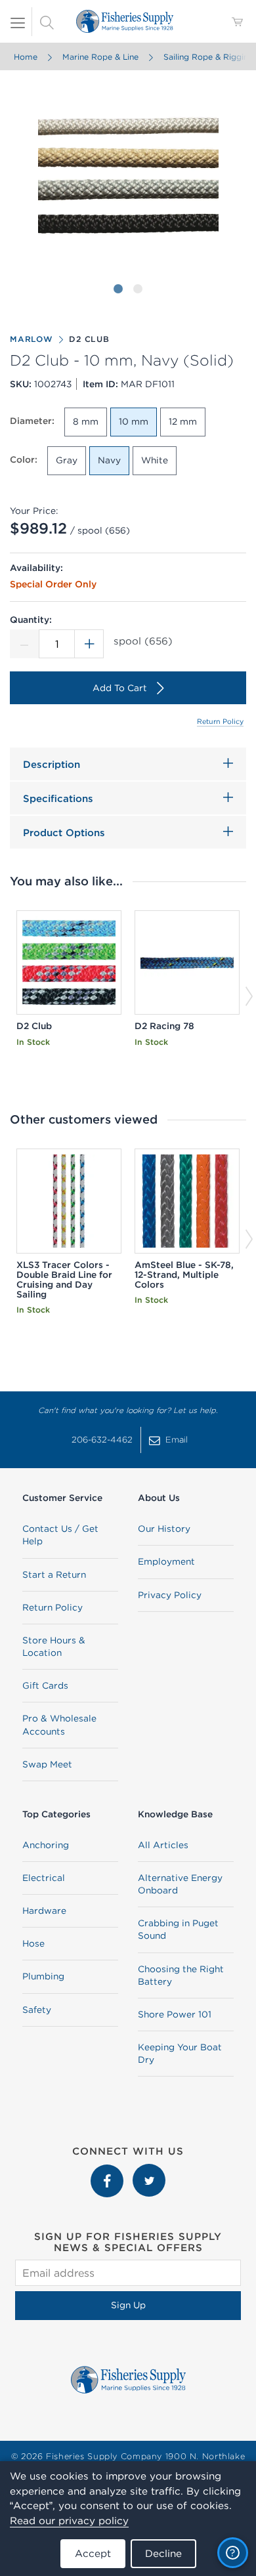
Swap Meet (47, 1764)
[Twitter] (149, 2170)
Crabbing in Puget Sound (178, 1929)
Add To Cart (120, 688)
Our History (164, 1529)
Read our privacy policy (69, 2521)
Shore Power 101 (175, 2014)
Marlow (32, 339)
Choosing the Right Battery (181, 1975)
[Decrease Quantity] (24, 644)
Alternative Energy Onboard (180, 1884)
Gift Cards (45, 1685)
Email (177, 1440)
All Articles (163, 1845)
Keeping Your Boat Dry (180, 2053)
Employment (166, 1561)
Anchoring (46, 1845)
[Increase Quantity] (89, 644)
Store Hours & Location (54, 1646)
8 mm (86, 421)
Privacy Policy (170, 1595)
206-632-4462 (102, 1440)
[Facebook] (108, 2170)
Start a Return (54, 1574)
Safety (37, 2010)
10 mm (134, 421)
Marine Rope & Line (100, 57)
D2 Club (89, 339)
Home (26, 57)
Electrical (44, 1878)
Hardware (44, 1911)
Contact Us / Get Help (60, 1535)
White (155, 460)
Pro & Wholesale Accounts (59, 1724)
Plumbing (43, 1976)
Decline (163, 2553)
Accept (93, 2553)
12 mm (183, 421)
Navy (109, 460)
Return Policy (220, 721)
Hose (33, 1943)
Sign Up (128, 2305)
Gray (67, 460)
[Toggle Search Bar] (47, 22)
